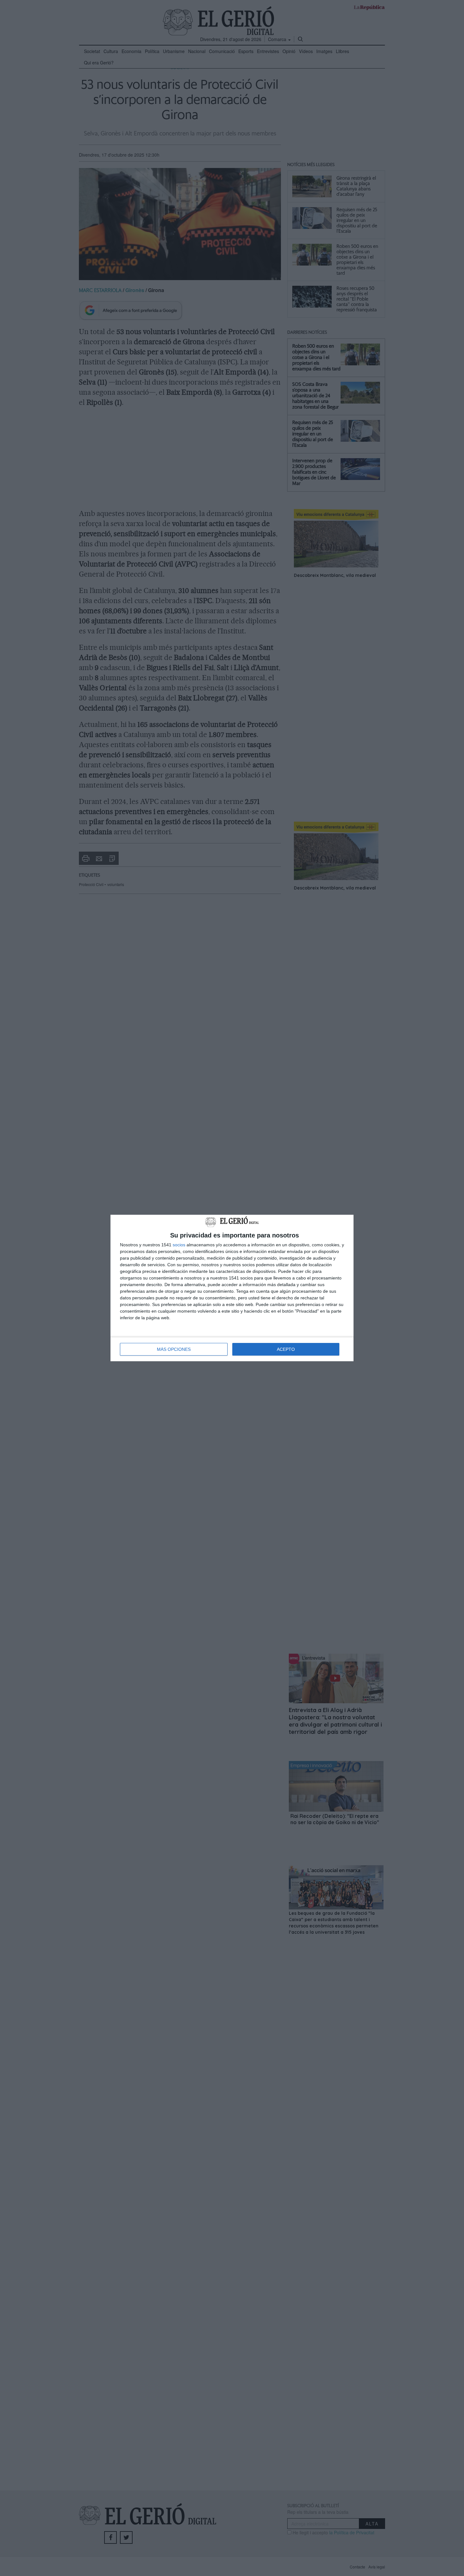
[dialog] (232, 1288)
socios (179, 1245)
